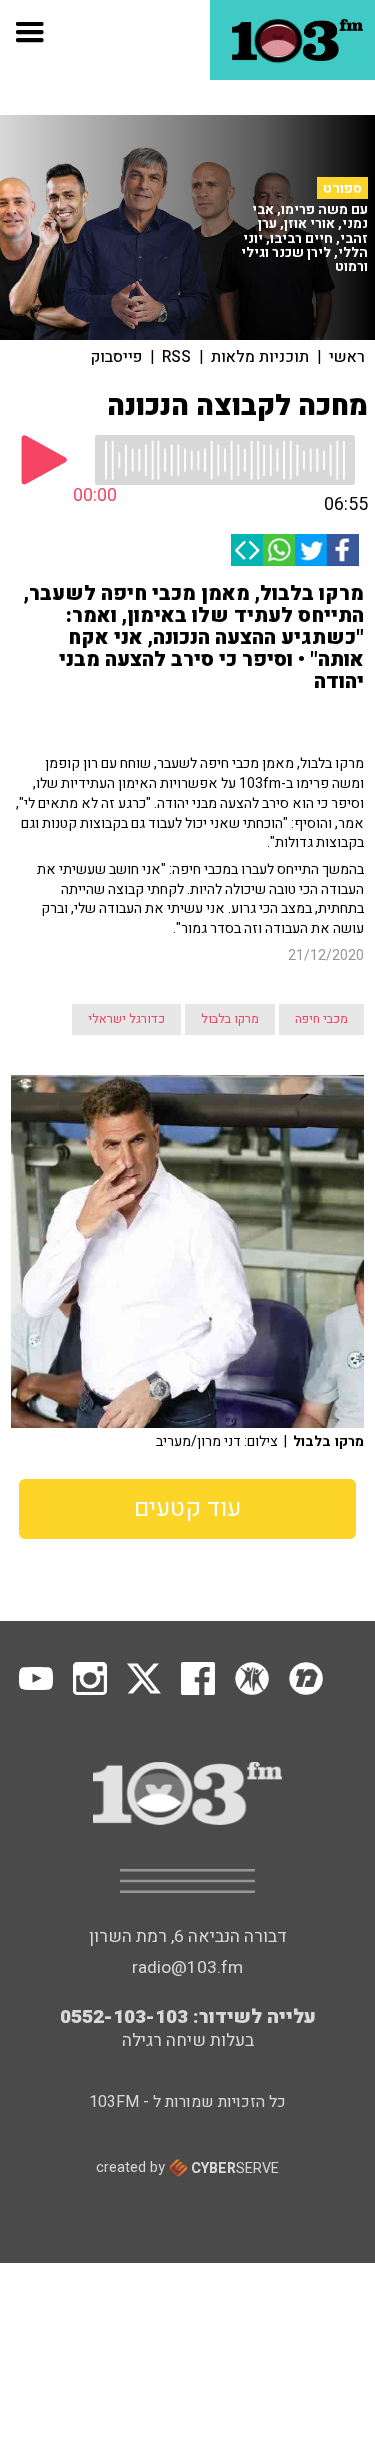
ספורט (342, 188)
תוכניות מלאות (260, 357)
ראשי (347, 357)
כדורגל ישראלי (126, 1019)
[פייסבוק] (343, 550)
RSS (176, 357)
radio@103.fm (187, 1967)
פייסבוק (116, 357)
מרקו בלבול (230, 1019)
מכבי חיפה (321, 1019)
